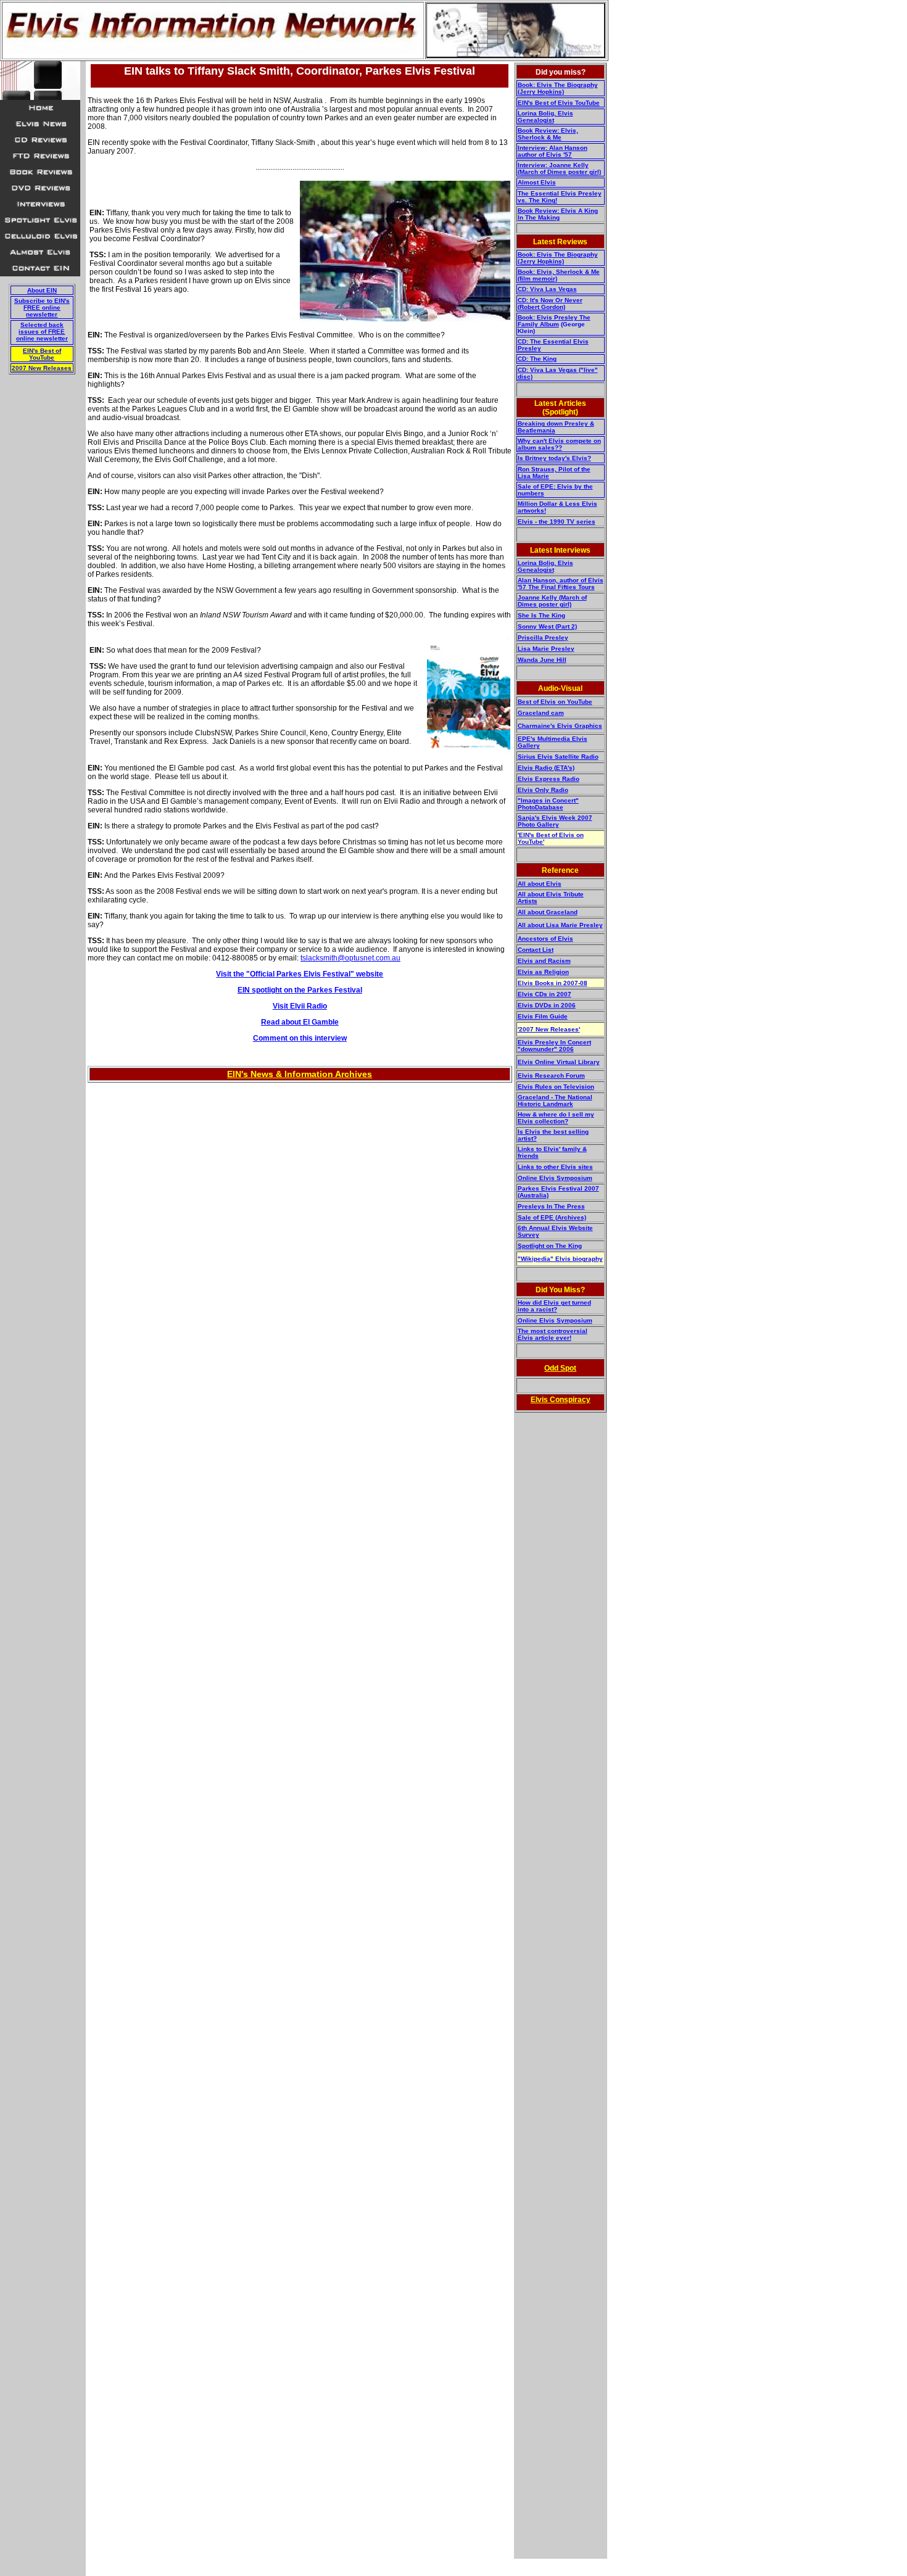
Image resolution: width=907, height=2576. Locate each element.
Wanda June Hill (542, 660)
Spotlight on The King (550, 1246)
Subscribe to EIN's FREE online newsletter (42, 308)
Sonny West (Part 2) (547, 626)
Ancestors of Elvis (545, 939)
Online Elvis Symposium (555, 1178)
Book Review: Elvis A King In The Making (558, 214)
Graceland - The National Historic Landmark (555, 1100)
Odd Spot (560, 1368)
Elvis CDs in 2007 (545, 994)
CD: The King (537, 359)
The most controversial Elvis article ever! (553, 1334)
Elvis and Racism (544, 961)
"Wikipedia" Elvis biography (560, 1259)
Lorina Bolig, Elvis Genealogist (545, 117)
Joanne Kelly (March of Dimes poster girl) (552, 601)
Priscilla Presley (543, 638)
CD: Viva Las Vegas (547, 289)
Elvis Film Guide (543, 1016)
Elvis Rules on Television (556, 1087)
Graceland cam (541, 713)
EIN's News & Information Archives (300, 1074)
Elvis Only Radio (543, 790)
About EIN (42, 290)
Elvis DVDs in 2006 (547, 1005)
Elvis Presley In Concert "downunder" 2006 (554, 1046)
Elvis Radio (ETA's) (546, 768)
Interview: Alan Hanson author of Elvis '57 (553, 151)
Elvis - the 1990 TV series (557, 522)
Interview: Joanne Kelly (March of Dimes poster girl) (559, 168)
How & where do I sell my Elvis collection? (556, 1118)
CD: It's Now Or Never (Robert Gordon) (550, 303)
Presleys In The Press (551, 1206)
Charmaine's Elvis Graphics (560, 726)
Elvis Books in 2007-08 (553, 983)
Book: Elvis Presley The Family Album (554, 321)
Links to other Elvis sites (555, 1167)
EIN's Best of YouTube (42, 354)
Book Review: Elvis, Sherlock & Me (548, 134)
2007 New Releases (42, 368)
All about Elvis (540, 884)
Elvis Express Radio (549, 779)
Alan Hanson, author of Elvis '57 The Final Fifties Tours (561, 584)
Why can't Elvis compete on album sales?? (559, 444)
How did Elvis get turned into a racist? (554, 1306)
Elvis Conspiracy (561, 1400)
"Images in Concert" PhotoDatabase (548, 804)
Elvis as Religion (543, 972)
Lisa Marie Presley (546, 649)
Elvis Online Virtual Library (559, 1062)
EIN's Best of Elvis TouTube (559, 103)
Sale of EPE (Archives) (552, 1217)
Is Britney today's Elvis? (554, 458)
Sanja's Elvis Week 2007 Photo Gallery (555, 821)
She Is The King (541, 615)
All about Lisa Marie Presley (560, 925)
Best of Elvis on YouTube (555, 702)
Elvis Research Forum (551, 1075)
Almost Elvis (537, 182)
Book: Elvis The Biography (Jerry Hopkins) (558, 88)
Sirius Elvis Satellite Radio (558, 757)
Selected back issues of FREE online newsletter (42, 332)
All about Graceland (548, 912)
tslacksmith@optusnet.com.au (350, 958)
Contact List (536, 950)
